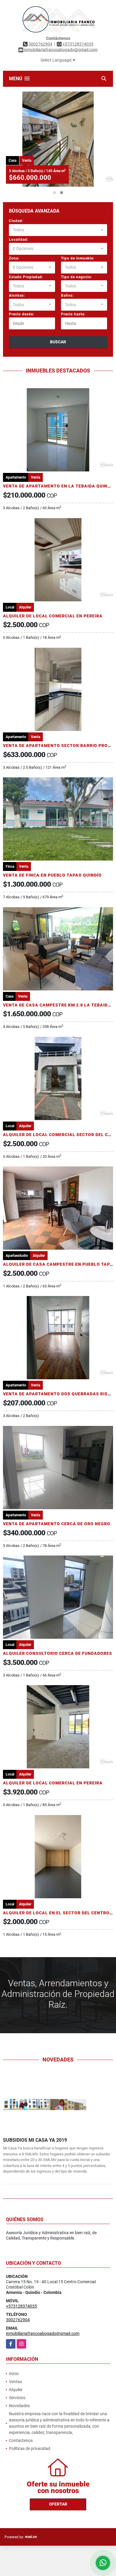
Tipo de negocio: (77, 277)
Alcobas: (17, 295)
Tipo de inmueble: (78, 258)
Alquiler (16, 2390)
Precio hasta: (73, 314)
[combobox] (58, 230)
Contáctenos (21, 2440)
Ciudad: (16, 221)
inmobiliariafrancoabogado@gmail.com (43, 2333)
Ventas (15, 2382)
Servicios (17, 2398)
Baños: (67, 295)
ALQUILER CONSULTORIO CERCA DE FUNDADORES (58, 1653)
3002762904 (40, 44)
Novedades (19, 2406)
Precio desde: (22, 314)
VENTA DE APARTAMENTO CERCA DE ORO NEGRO (57, 1524)
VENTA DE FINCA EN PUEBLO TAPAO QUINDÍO (52, 875)
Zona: (14, 258)
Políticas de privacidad (30, 2448)
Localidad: (19, 240)
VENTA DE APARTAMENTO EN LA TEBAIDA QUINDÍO (59, 486)
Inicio (14, 2374)
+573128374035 (78, 44)
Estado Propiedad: (26, 277)
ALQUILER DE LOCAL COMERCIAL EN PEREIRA (53, 616)
